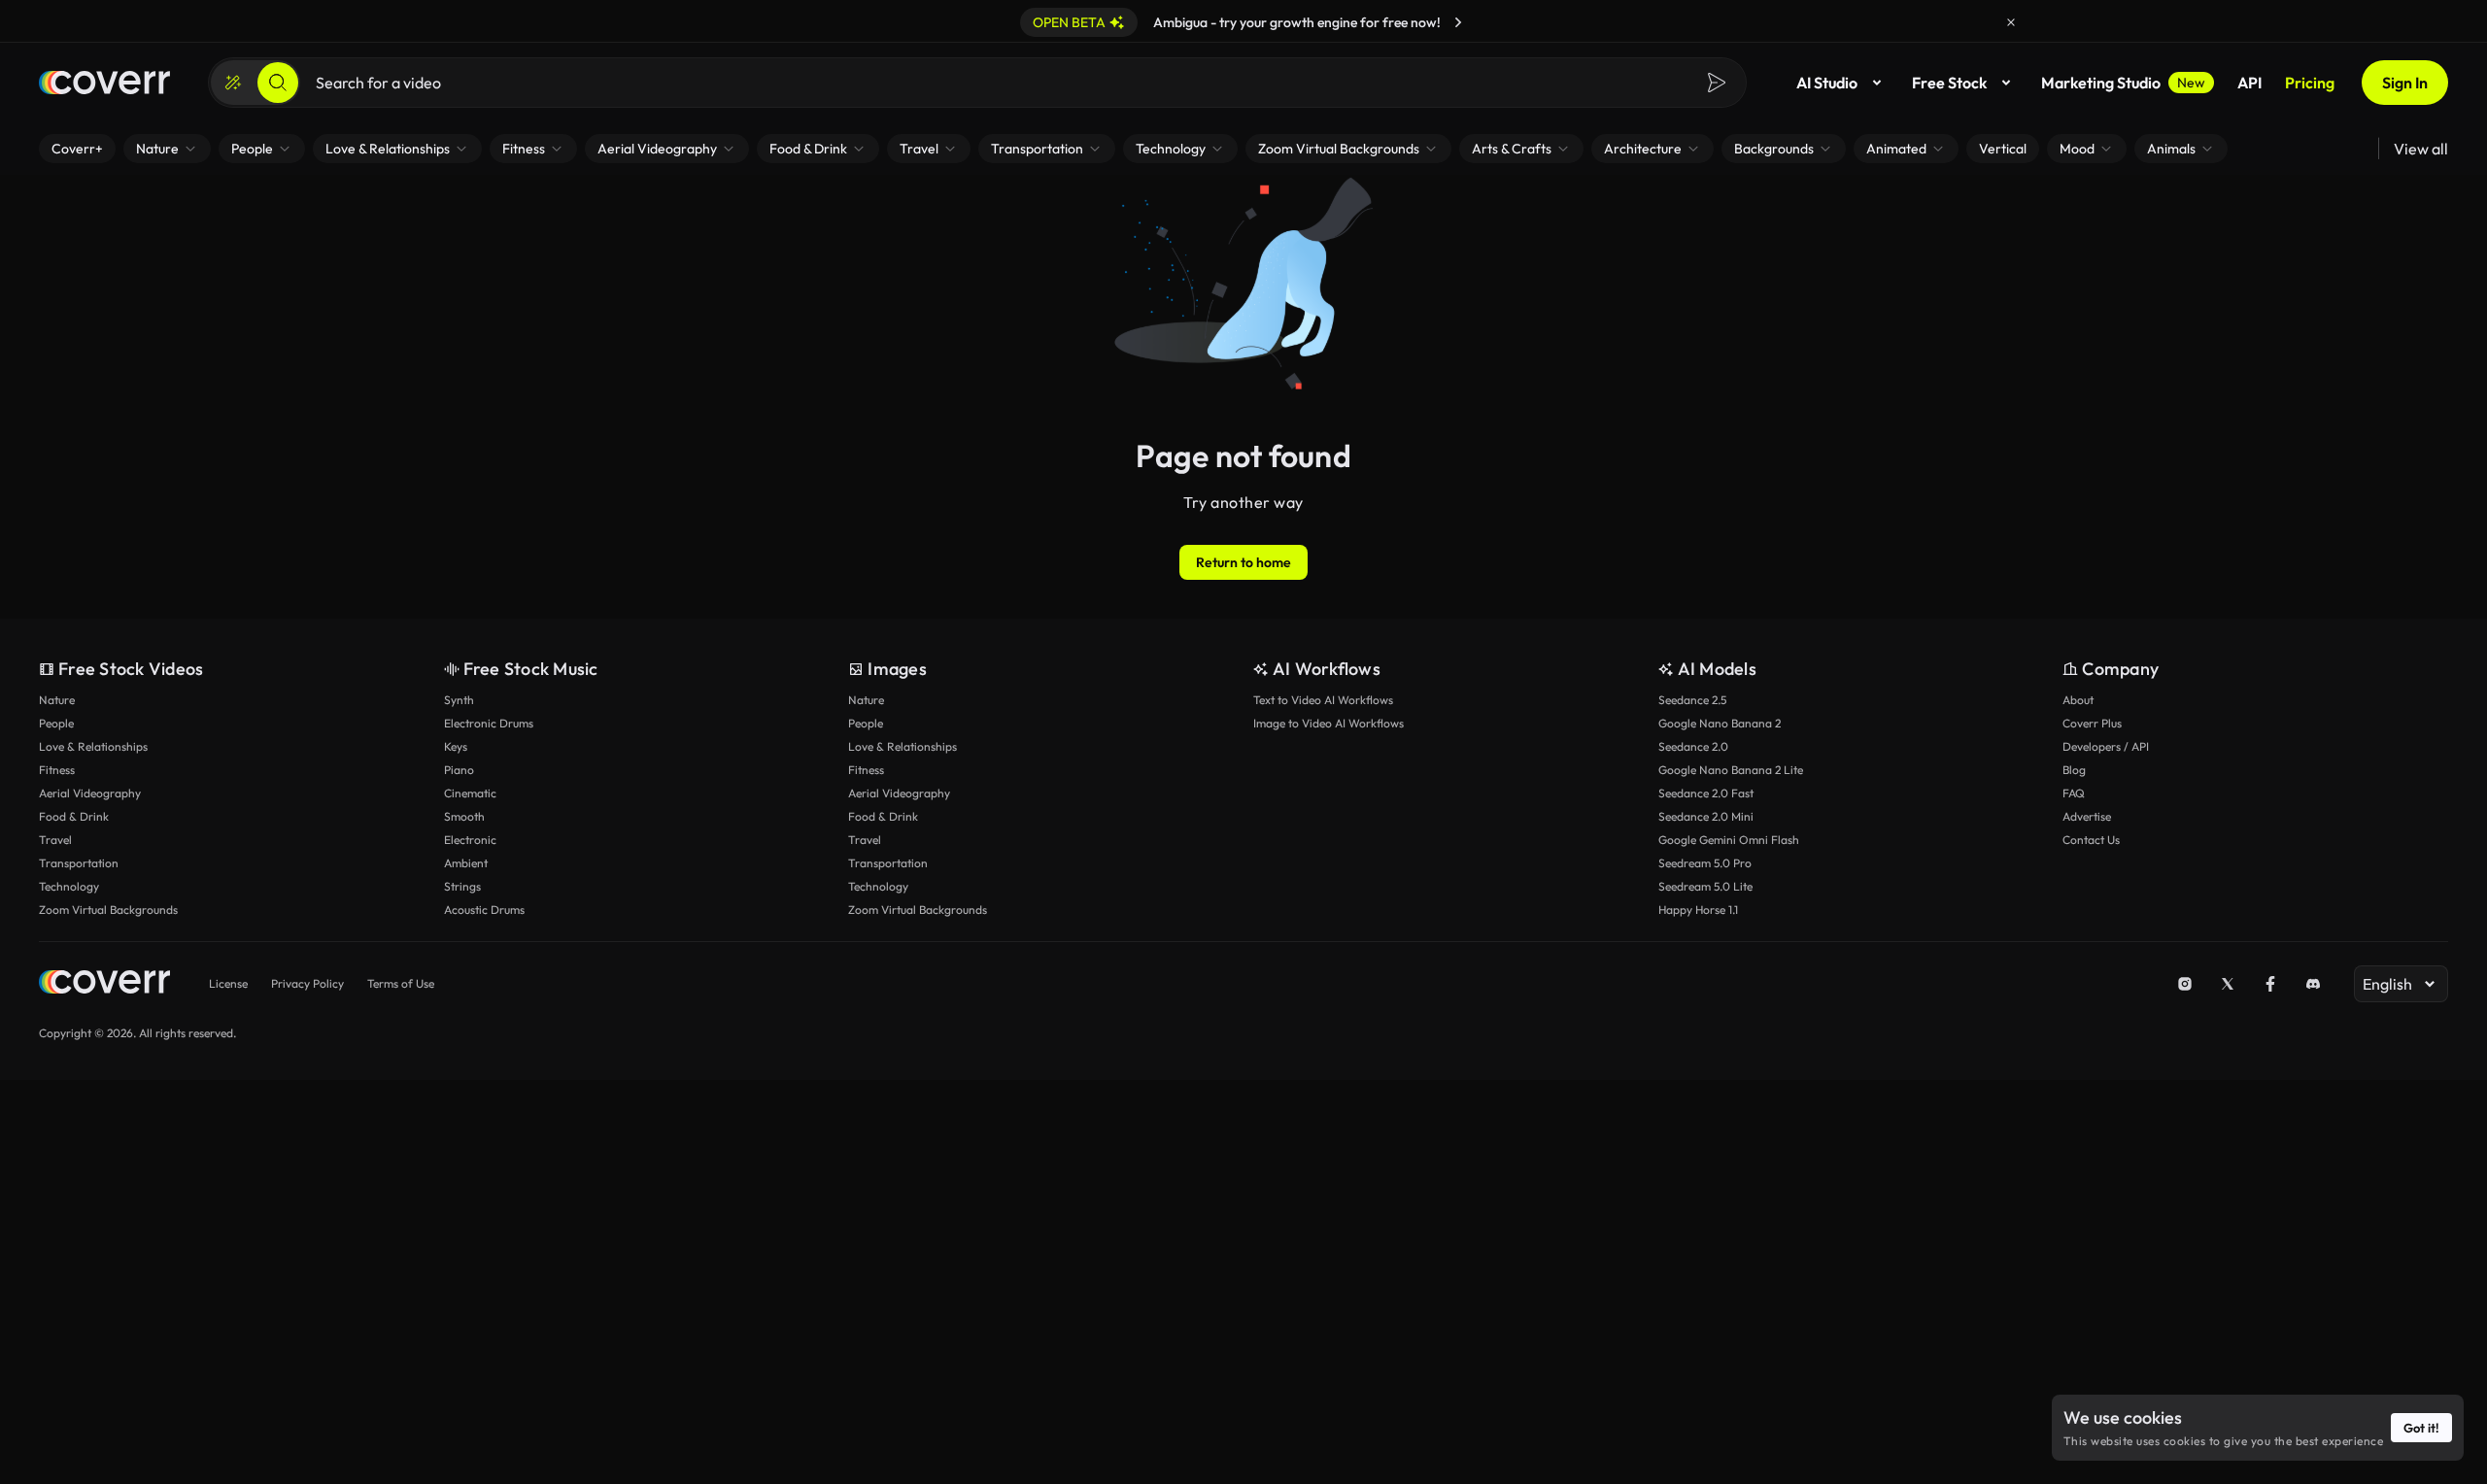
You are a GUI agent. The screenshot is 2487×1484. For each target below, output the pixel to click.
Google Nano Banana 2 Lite (1731, 770)
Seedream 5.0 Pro (1705, 863)
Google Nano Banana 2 (1720, 723)
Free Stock (1949, 83)
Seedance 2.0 (1693, 746)
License (228, 983)
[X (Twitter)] (2228, 984)
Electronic (470, 840)
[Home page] (104, 83)
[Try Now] (1458, 22)
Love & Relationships (93, 746)
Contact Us (2091, 840)
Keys (456, 746)
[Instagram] (2185, 984)
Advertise (2087, 816)
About (2078, 700)
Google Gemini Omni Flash (1729, 840)
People (56, 723)
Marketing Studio (2123, 83)
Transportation (79, 863)
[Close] (2011, 22)
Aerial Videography (90, 793)
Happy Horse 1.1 (1698, 910)
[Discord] (2313, 984)
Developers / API (2106, 746)
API (2249, 83)
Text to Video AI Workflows (1323, 700)
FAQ (2074, 793)
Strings (462, 886)
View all (2421, 149)
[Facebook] (2270, 984)
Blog (2074, 770)
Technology (69, 886)
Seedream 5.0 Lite (1705, 886)
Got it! (2421, 1428)
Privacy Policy (307, 983)
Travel (55, 840)
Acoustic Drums (484, 910)
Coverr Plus (2092, 723)
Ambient (466, 863)
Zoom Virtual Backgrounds (108, 910)
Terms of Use (401, 983)
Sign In (2405, 83)
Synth (459, 700)
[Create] (233, 83)
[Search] (278, 83)
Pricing (2310, 83)
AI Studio (1827, 83)
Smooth (464, 816)
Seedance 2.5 (1692, 700)
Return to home (1243, 562)
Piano (459, 770)
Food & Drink (74, 816)
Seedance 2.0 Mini (1706, 816)
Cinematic (470, 793)
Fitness (57, 770)
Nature (57, 700)
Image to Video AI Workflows (1329, 723)
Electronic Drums (489, 723)
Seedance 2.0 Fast (1706, 793)
